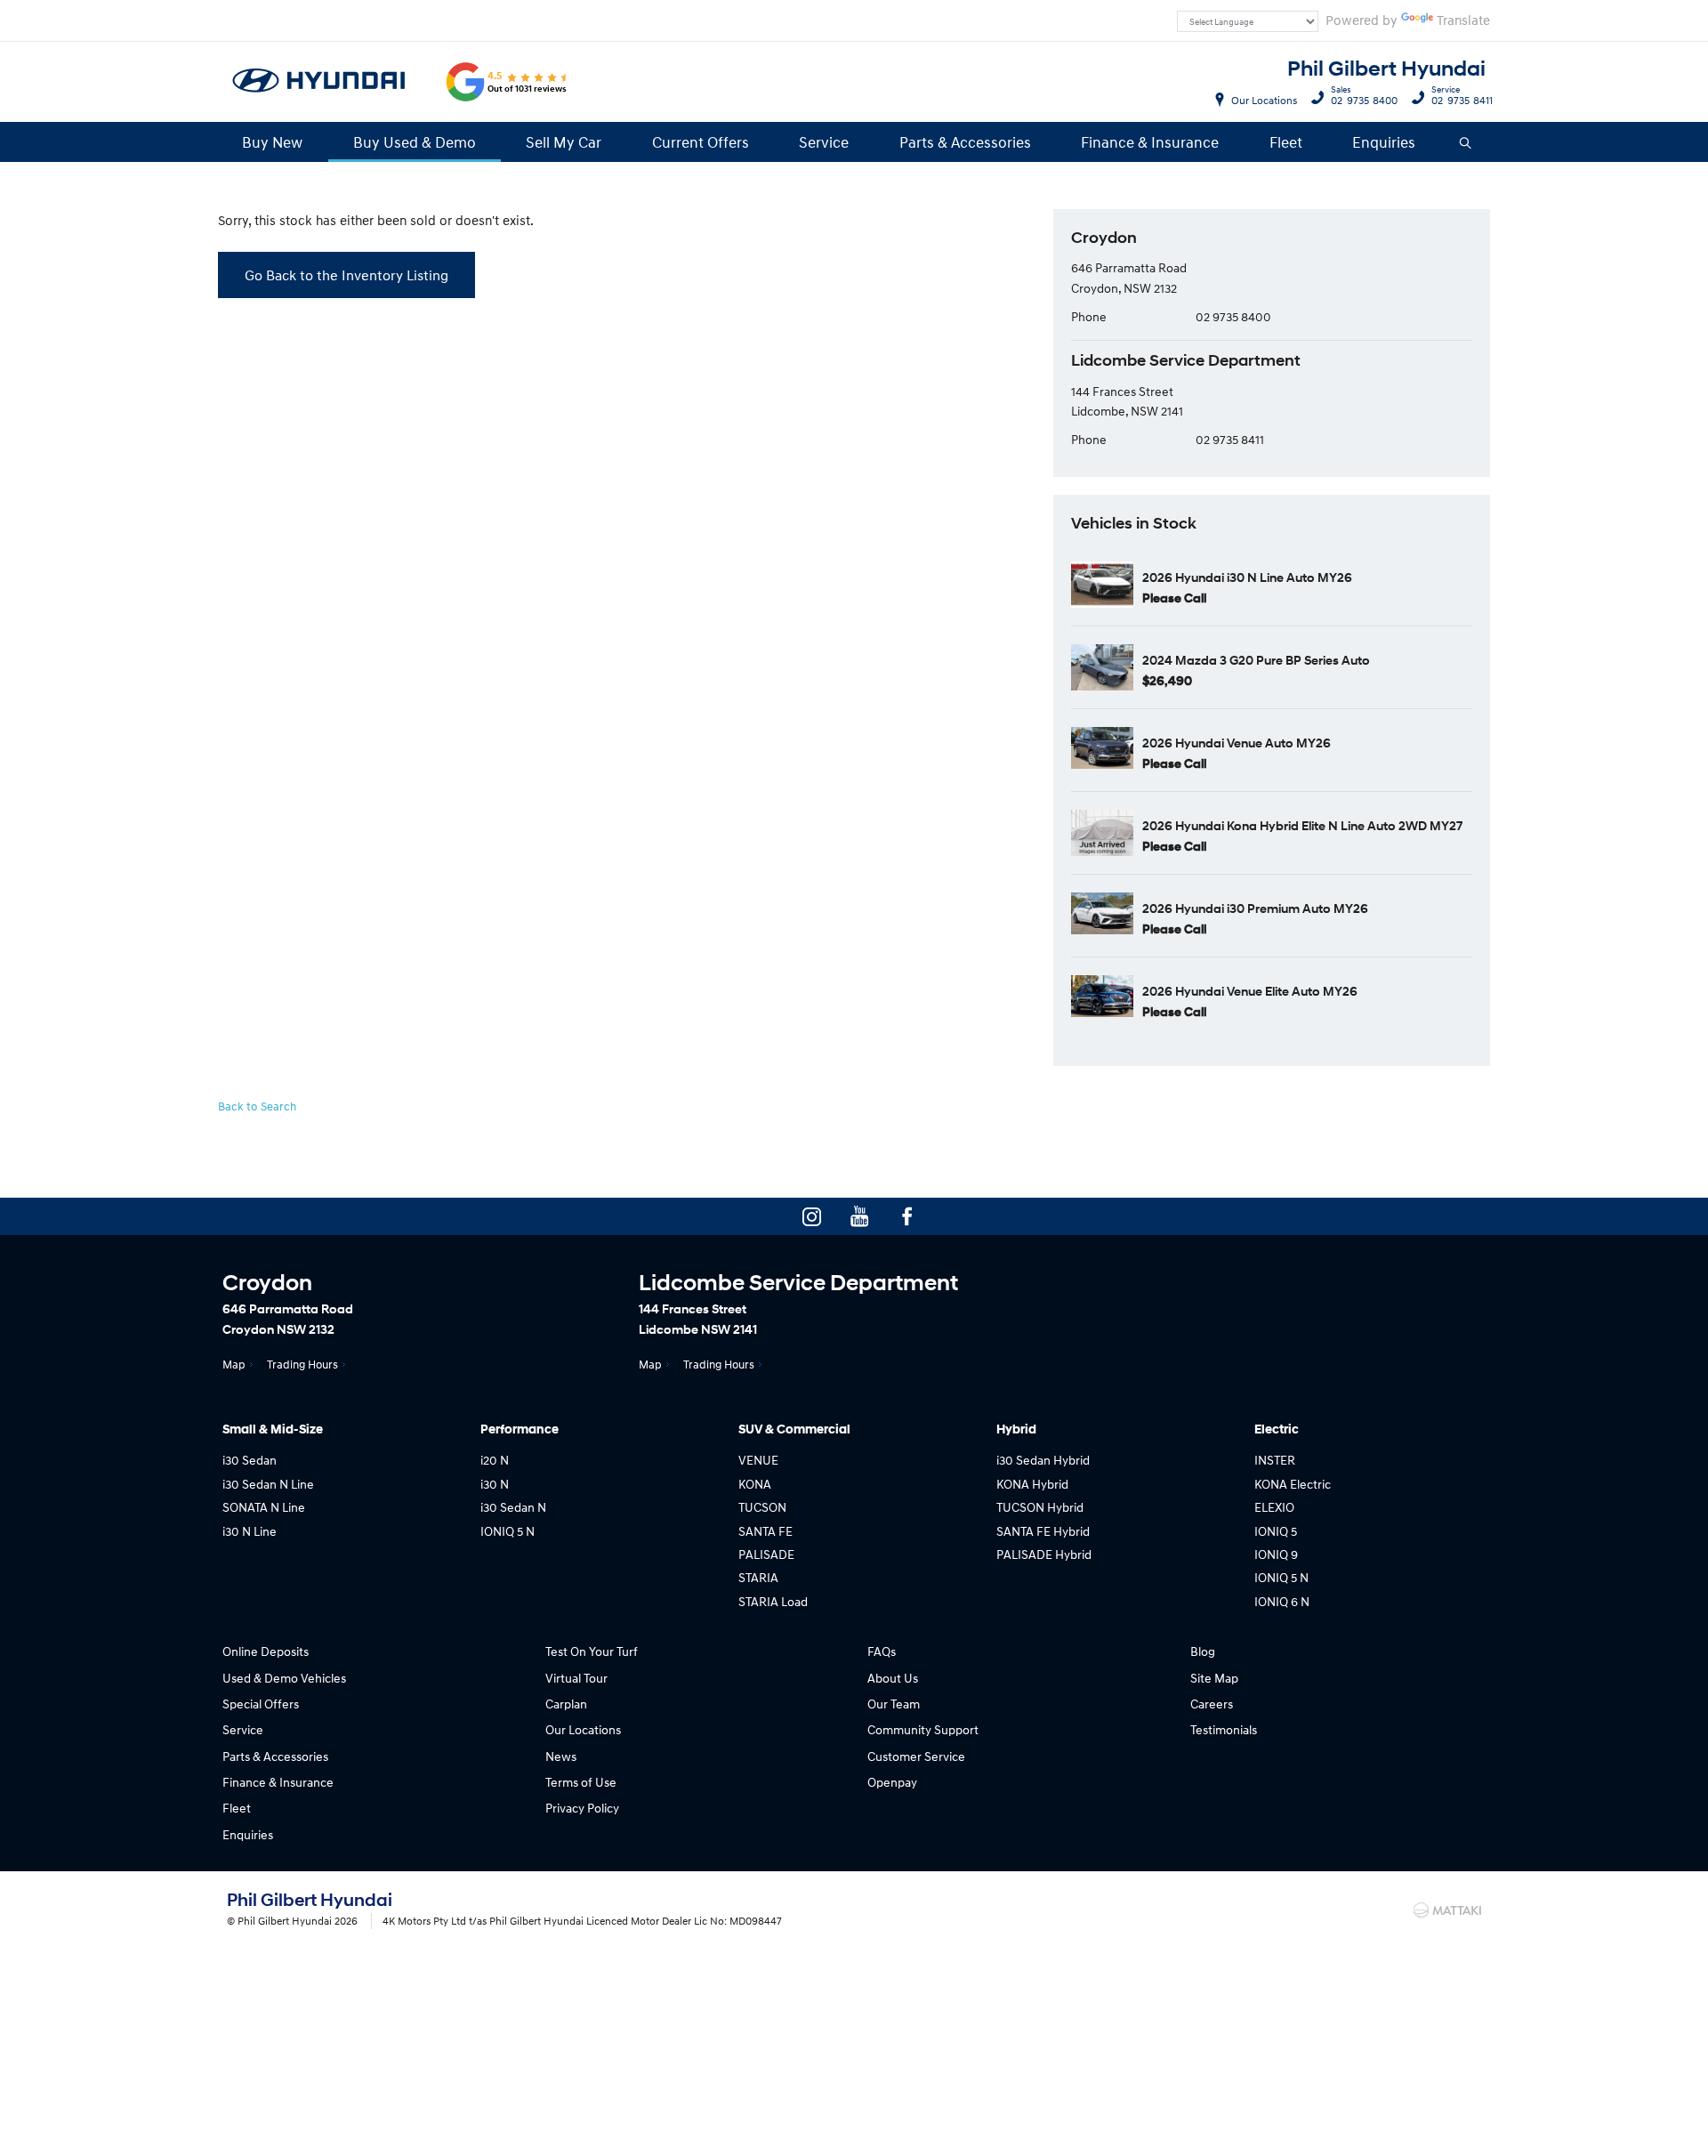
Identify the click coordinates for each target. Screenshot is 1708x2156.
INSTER (1275, 1460)
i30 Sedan (250, 1460)
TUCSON (762, 1507)
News (561, 1756)
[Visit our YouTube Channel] (859, 1216)
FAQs (882, 1651)
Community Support (923, 1729)
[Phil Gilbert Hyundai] (319, 82)
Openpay (892, 1782)
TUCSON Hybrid (1040, 1507)
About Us (893, 1678)
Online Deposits (266, 1651)
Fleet (1286, 142)
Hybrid (1016, 1429)
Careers (1212, 1704)
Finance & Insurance (1150, 142)
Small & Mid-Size (273, 1429)
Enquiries (1384, 142)
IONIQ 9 (1276, 1554)
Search (1466, 142)
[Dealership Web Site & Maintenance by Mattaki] (1447, 1910)
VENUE (758, 1460)
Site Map (1214, 1678)
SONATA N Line (264, 1507)
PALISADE (766, 1554)
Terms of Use (581, 1782)
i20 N (495, 1460)
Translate (1463, 20)
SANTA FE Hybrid (1043, 1531)
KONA (755, 1484)
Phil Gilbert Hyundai (1386, 69)
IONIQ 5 (1276, 1531)
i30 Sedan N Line (268, 1484)
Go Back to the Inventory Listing (346, 275)
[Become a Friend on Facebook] (907, 1216)
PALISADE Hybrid (1044, 1554)
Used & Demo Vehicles (284, 1678)
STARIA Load (773, 1601)
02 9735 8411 (1462, 98)
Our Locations (1264, 100)
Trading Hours (302, 1364)
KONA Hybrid (1032, 1484)
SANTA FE (765, 1531)
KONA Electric (1293, 1484)
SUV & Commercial (794, 1429)
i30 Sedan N (513, 1507)
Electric (1277, 1429)
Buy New (272, 142)
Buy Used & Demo (415, 142)
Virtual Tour (576, 1678)
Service (824, 142)
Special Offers (261, 1704)
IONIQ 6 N (1282, 1601)
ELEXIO (1274, 1507)
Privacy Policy (582, 1808)
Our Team (894, 1704)
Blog (1203, 1651)
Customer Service (916, 1756)
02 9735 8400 (1364, 98)
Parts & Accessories (965, 142)
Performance (520, 1429)
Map (234, 1364)
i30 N (495, 1484)
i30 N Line (250, 1531)
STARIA (758, 1577)
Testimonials (1224, 1729)
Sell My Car (564, 142)
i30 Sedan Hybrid (1043, 1460)
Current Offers (701, 142)
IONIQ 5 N (508, 1531)
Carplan (566, 1704)
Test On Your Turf (592, 1651)
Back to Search (257, 1106)
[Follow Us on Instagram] (811, 1216)
